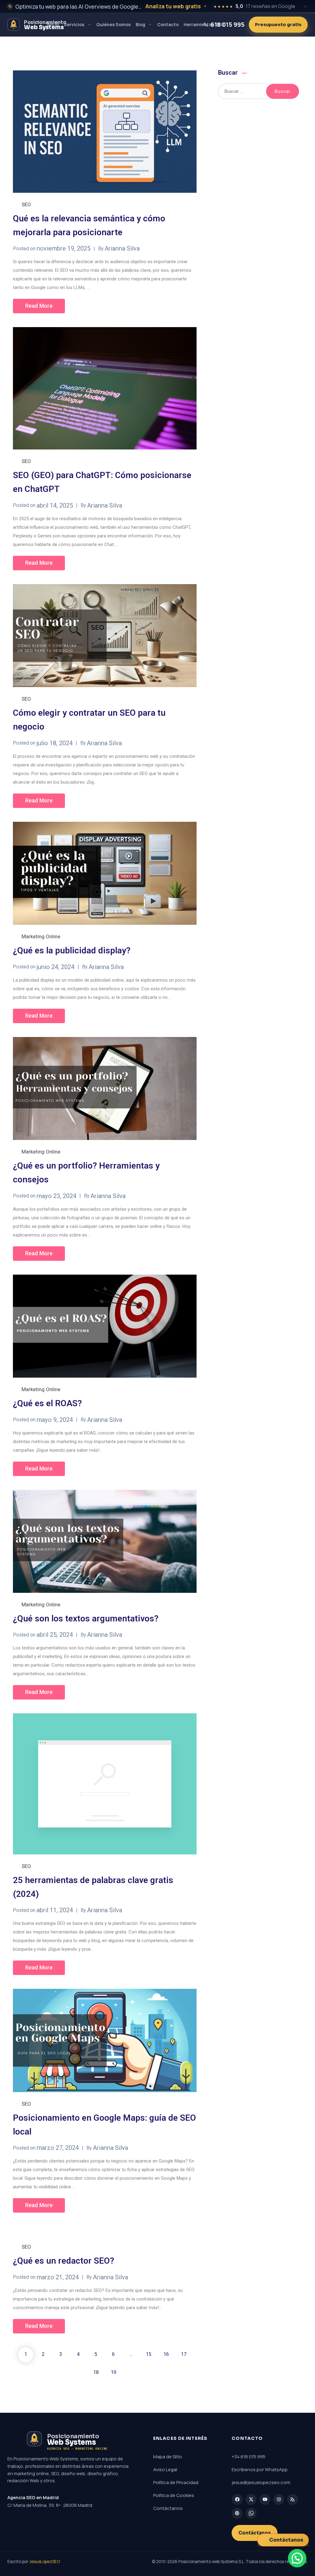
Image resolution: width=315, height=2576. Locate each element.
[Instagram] (279, 2499)
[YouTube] (265, 2499)
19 (114, 2372)
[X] (251, 2499)
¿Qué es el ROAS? (47, 1403)
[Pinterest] (237, 2513)
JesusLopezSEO (45, 2562)
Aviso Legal (165, 2469)
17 (184, 2354)
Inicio (53, 24)
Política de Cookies (174, 2495)
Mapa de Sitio (168, 2457)
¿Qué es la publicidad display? (72, 950)
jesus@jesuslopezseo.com (261, 2482)
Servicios (74, 24)
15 (149, 2354)
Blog (140, 24)
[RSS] (293, 2499)
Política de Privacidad (176, 2482)
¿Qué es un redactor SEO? (64, 2261)
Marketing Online (41, 936)
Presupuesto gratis (278, 25)
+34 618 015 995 (249, 2457)
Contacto (168, 24)
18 (96, 2372)
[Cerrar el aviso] (305, 6)
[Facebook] (237, 2499)
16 (166, 2354)
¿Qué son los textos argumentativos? (86, 1618)
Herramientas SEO (204, 24)
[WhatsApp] (251, 2513)
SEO (26, 204)
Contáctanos (168, 2508)
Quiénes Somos (114, 24)
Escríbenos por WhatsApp (260, 2469)
